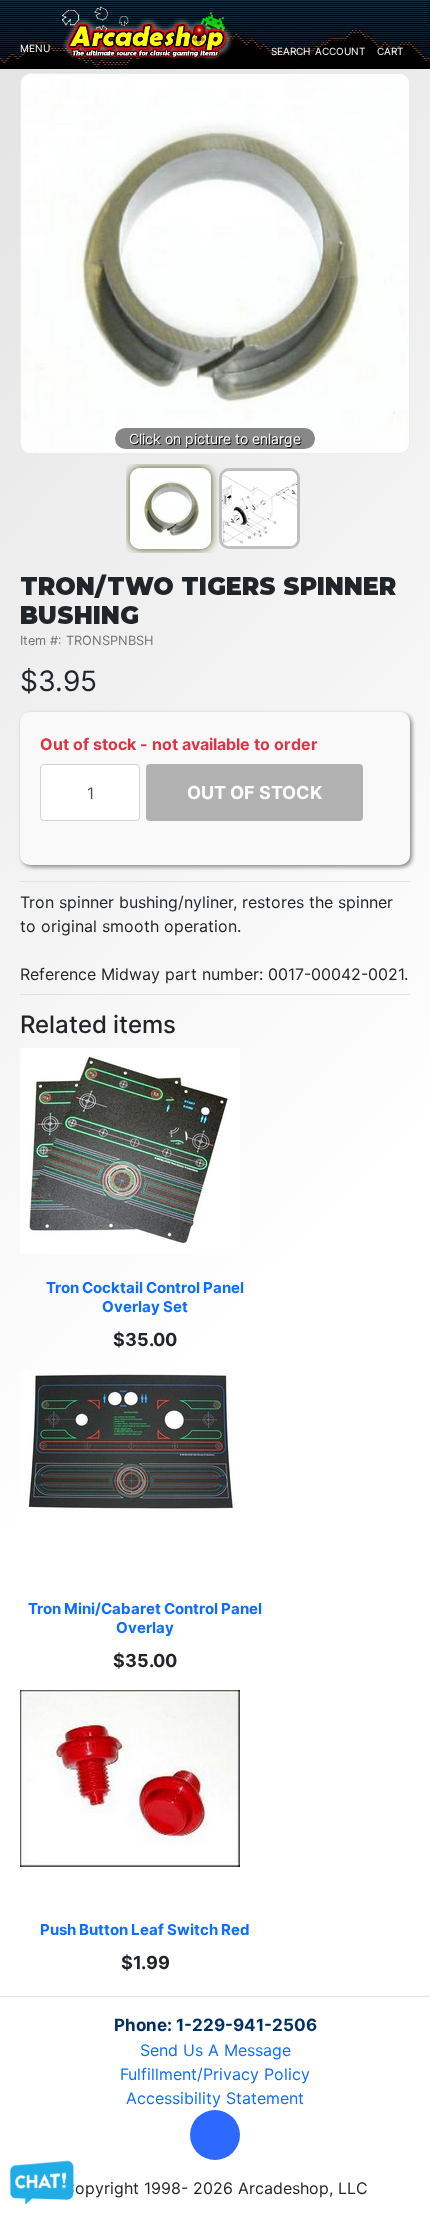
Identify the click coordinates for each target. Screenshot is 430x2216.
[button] (215, 2135)
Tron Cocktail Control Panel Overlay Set (146, 1297)
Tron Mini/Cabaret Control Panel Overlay (146, 1618)
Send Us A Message (215, 2050)
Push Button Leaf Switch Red (145, 1929)
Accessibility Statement (215, 2098)
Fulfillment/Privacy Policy (215, 2074)
